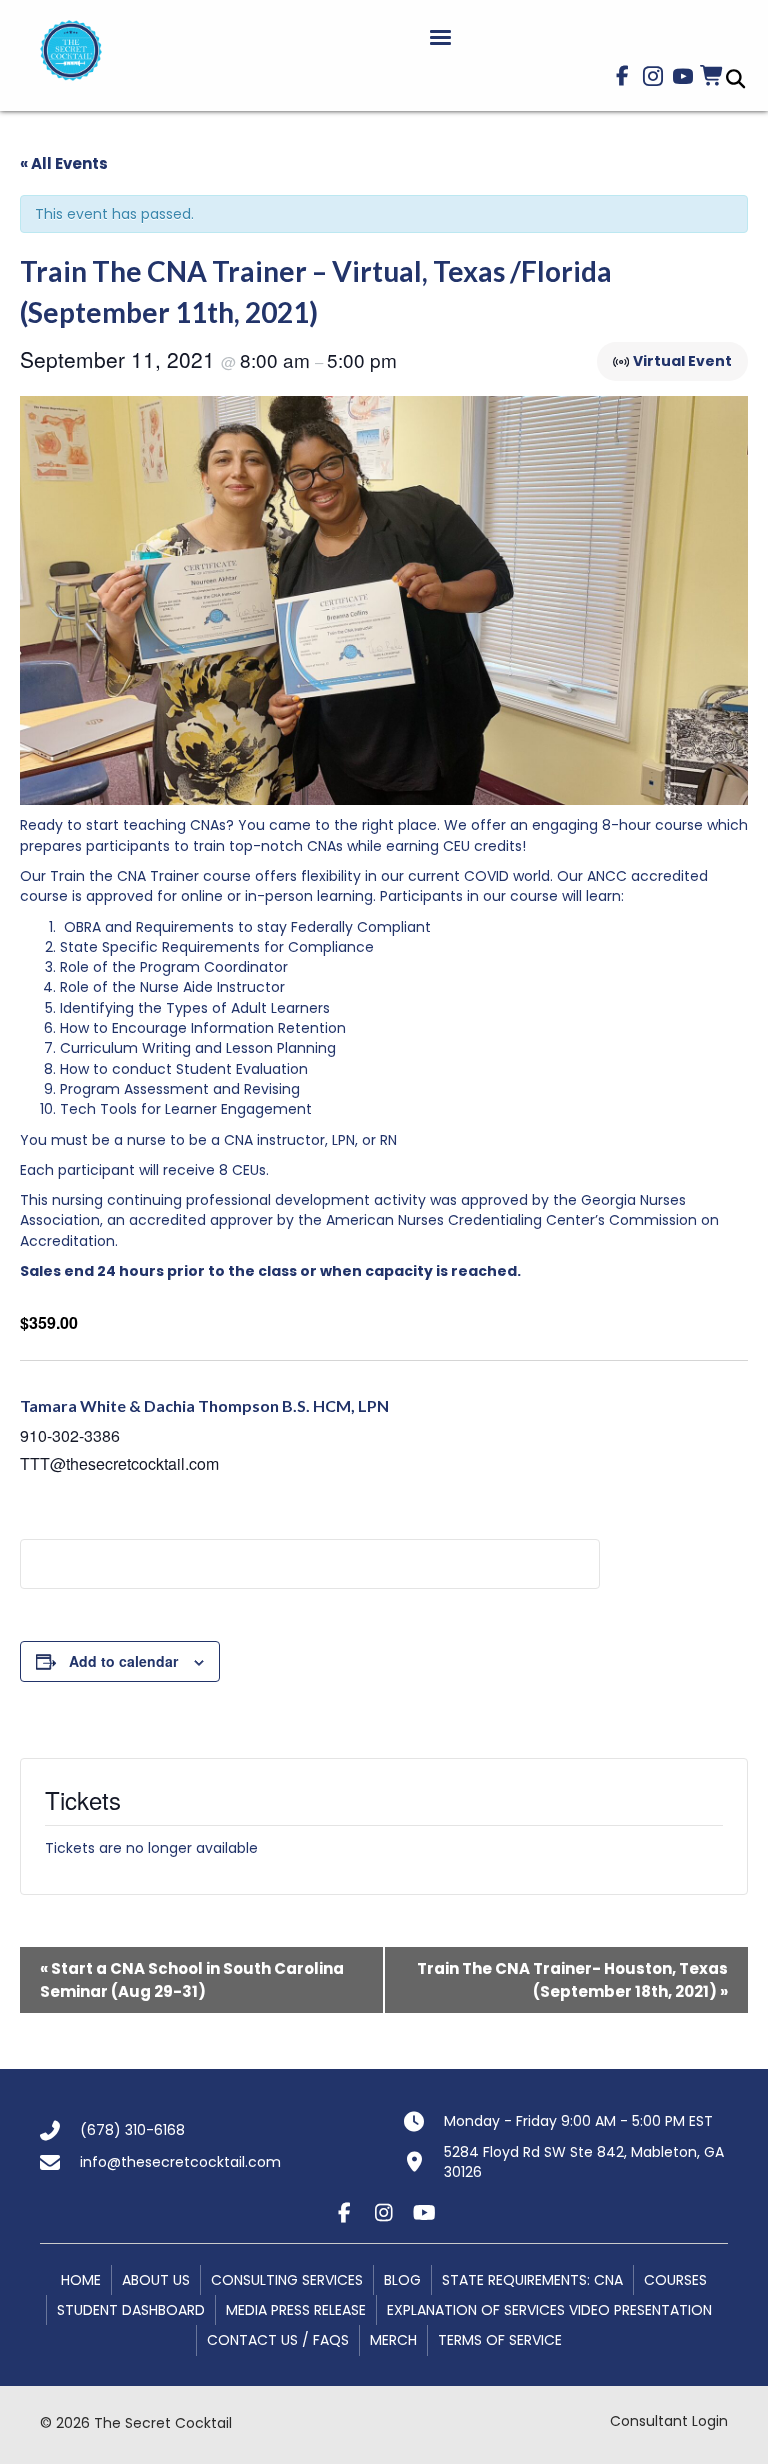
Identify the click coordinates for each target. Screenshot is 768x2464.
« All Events (64, 163)
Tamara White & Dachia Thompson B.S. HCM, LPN (204, 1405)
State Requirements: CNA (532, 2280)
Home (81, 2280)
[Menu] (440, 38)
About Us (156, 2280)
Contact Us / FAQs (278, 2340)
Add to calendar (123, 1661)
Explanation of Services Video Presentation (549, 2310)
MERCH (393, 2340)
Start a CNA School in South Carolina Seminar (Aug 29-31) (192, 1980)
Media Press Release (296, 2310)
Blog (402, 2280)
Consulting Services (287, 2280)
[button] (623, 76)
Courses (675, 2280)
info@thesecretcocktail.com (180, 2162)
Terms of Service (500, 2340)
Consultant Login (669, 2421)
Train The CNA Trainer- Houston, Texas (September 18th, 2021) (572, 1980)
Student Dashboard (131, 2310)
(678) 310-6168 (132, 2130)
